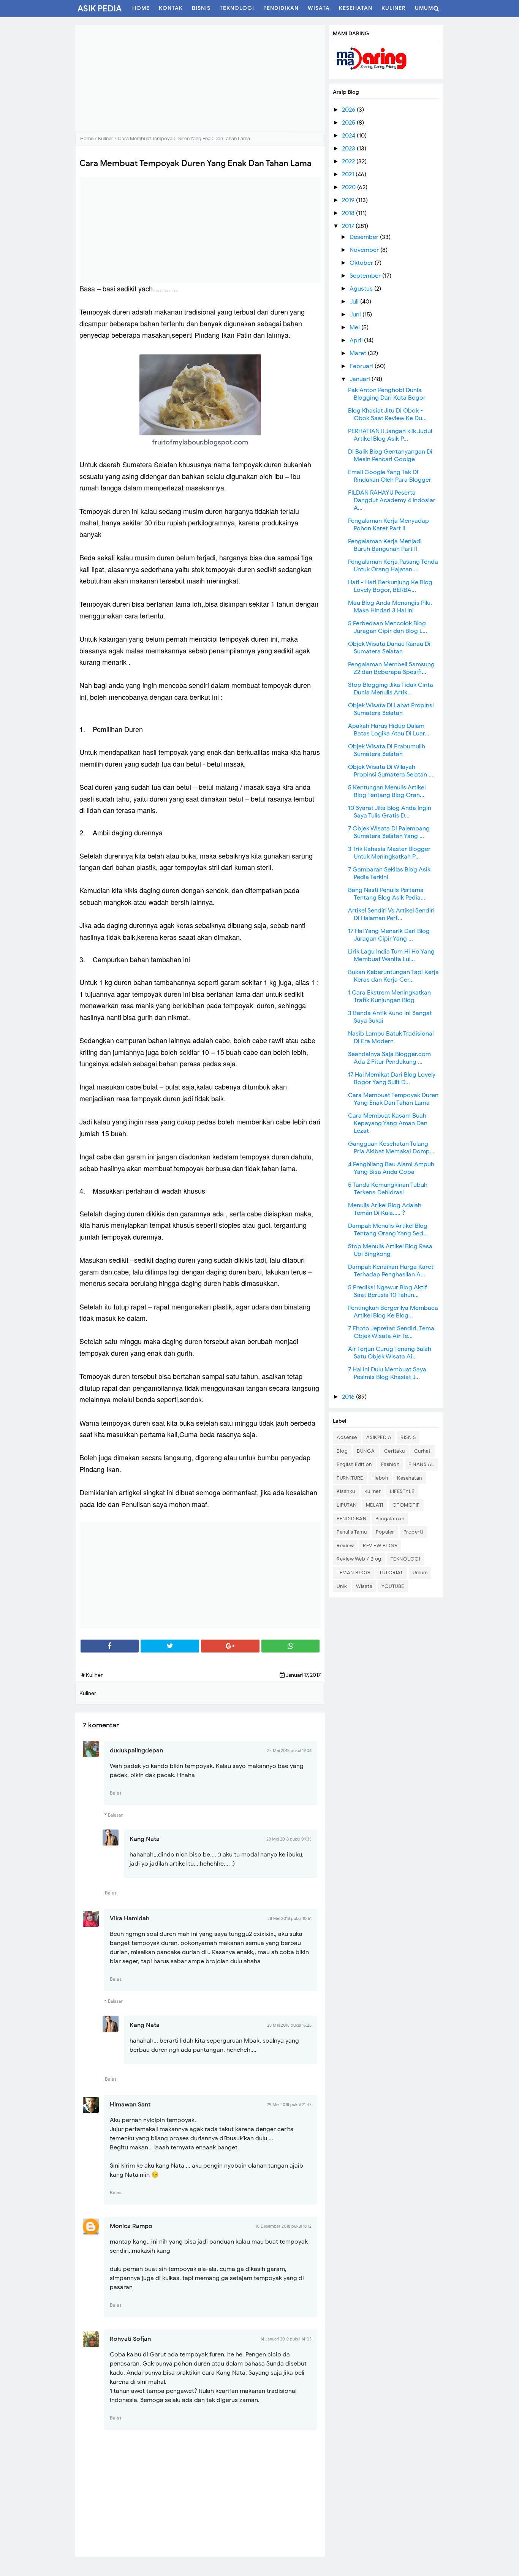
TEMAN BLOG (353, 1573)
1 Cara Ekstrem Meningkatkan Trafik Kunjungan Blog (389, 996)
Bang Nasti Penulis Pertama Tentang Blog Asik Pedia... (387, 894)
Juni (356, 315)
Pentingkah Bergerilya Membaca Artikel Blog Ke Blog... (393, 1312)
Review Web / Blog (359, 1559)
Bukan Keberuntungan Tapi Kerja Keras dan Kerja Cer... (393, 976)
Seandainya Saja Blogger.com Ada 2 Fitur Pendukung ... (389, 1058)
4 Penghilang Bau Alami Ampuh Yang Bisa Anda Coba (391, 1168)
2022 (349, 161)
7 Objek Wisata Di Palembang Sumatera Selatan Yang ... (389, 832)
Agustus (362, 289)
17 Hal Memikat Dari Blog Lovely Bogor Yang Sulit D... (392, 1078)
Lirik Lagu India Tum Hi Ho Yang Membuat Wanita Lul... (391, 955)
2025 (349, 123)
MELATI (375, 1505)
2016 (349, 1397)
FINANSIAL (421, 1464)
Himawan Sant (130, 2105)
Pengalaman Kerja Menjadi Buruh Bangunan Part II (385, 545)
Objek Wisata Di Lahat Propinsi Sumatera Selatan (391, 709)
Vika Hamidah (130, 1918)
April (357, 340)
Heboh (380, 1478)
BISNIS (408, 1437)
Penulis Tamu (352, 1532)
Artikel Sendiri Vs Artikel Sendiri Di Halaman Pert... (391, 914)
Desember (365, 237)
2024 (349, 136)
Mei (355, 327)
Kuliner (373, 1491)
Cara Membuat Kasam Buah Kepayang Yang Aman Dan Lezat (388, 1123)
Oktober (362, 263)
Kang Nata (145, 1839)
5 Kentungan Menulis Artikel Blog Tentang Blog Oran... (387, 791)
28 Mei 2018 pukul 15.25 (289, 2025)
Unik (342, 1586)
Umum (420, 1573)
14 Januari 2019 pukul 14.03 (286, 2339)
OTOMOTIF (406, 1505)
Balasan (116, 1815)
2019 (349, 200)
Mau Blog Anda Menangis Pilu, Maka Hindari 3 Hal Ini (390, 607)
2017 (349, 226)
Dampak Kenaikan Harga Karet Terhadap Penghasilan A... (391, 1271)
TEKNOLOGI (406, 1559)
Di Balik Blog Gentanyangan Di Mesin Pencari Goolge (390, 455)
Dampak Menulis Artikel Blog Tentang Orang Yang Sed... (388, 1230)
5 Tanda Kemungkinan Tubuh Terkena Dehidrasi (388, 1189)
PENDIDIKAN (351, 1519)
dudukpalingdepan (136, 1751)
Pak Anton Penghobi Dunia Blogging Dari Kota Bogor (387, 394)
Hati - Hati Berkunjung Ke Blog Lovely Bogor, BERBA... (390, 586)
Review (345, 1546)
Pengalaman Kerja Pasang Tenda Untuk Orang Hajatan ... (393, 566)
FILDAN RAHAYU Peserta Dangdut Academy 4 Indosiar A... (392, 500)
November (365, 250)
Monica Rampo (131, 2226)
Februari (362, 366)
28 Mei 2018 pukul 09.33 (289, 1839)
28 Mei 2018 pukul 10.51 (290, 1918)
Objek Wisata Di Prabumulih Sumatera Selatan (387, 750)
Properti (413, 1532)
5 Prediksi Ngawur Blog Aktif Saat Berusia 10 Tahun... (388, 1291)
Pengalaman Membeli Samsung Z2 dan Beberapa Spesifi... (391, 668)
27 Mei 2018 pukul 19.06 (289, 1751)
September (366, 276)
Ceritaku (395, 1451)
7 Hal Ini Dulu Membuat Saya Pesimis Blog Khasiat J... (387, 1373)
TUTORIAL (391, 1573)
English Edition (354, 1464)
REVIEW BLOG (380, 1546)
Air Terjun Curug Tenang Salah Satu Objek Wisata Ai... (390, 1353)
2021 (349, 174)
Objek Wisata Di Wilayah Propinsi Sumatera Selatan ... (391, 771)
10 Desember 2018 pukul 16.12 (283, 2226)
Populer (385, 1532)
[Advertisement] (200, 78)
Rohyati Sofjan (130, 2339)
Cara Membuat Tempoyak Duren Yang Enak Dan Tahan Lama (393, 1099)
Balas (116, 1793)
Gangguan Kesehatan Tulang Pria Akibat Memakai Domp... (391, 1148)
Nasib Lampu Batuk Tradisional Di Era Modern (391, 1037)
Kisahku (346, 1491)
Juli (355, 302)
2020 (350, 187)
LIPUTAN (347, 1505)
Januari (361, 379)
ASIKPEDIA (379, 1437)
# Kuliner (92, 1675)
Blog (342, 1451)
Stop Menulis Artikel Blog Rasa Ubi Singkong (390, 1250)
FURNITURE (350, 1478)
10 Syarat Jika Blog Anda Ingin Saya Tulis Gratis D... (390, 812)
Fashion (390, 1464)
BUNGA (366, 1451)
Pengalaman (390, 1519)
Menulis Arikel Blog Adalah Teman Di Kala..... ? (385, 1209)
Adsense (347, 1437)
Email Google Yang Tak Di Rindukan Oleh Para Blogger (390, 476)
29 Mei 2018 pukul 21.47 (289, 2105)
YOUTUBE (393, 1586)
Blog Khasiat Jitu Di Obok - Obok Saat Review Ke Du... (387, 414)
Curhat (422, 1451)
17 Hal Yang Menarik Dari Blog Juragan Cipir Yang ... (389, 935)
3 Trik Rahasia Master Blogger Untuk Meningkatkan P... (389, 853)
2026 (349, 110)
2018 (349, 213)
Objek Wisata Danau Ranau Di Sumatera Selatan (389, 648)
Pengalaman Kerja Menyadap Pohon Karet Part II (388, 525)
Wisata (364, 1586)
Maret (359, 353)
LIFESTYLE (402, 1491)
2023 (349, 149)
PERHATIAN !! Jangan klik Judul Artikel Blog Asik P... (390, 435)
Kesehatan (410, 1478)
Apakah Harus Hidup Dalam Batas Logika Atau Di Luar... (389, 730)
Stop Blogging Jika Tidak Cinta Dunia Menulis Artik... (391, 689)
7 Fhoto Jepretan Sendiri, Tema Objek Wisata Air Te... (391, 1332)
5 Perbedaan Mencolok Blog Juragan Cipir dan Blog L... (388, 627)
